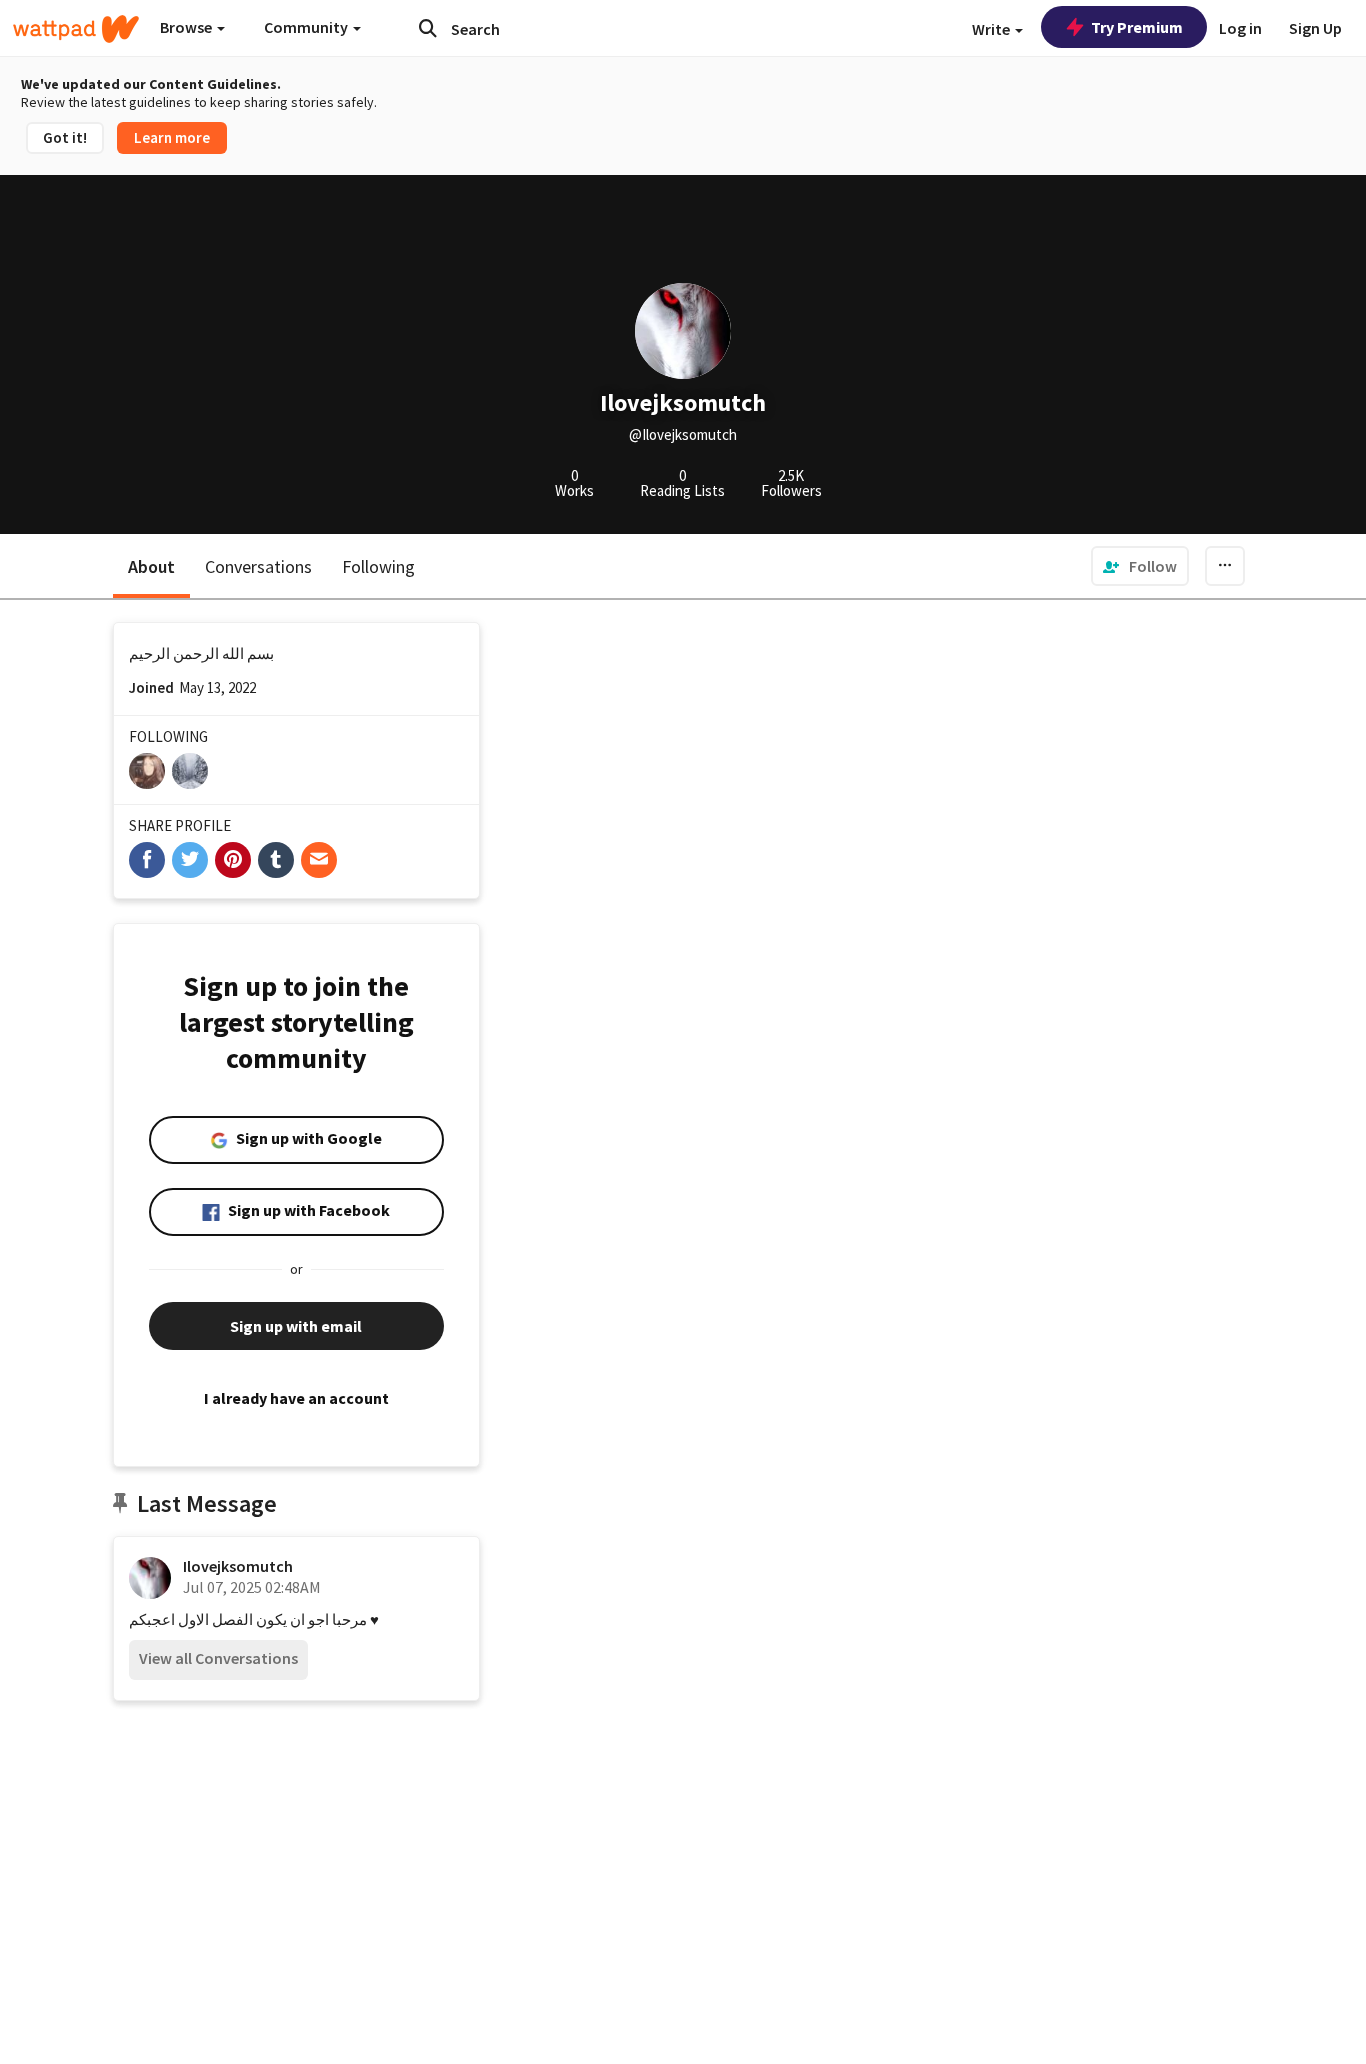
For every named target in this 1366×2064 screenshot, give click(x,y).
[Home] (76, 29)
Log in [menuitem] (1240, 28)
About (151, 566)
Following (378, 566)
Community (307, 27)
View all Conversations (218, 1658)
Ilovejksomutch (238, 1566)
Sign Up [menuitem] (1315, 28)
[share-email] (319, 860)
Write (992, 29)
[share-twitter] (190, 860)
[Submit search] (428, 28)
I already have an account (296, 1398)
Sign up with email (296, 1326)
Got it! (65, 137)
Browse (187, 27)
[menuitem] (1140, 566)
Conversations (258, 566)
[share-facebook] (147, 860)
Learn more (172, 137)
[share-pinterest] (233, 860)
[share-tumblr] (276, 860)
